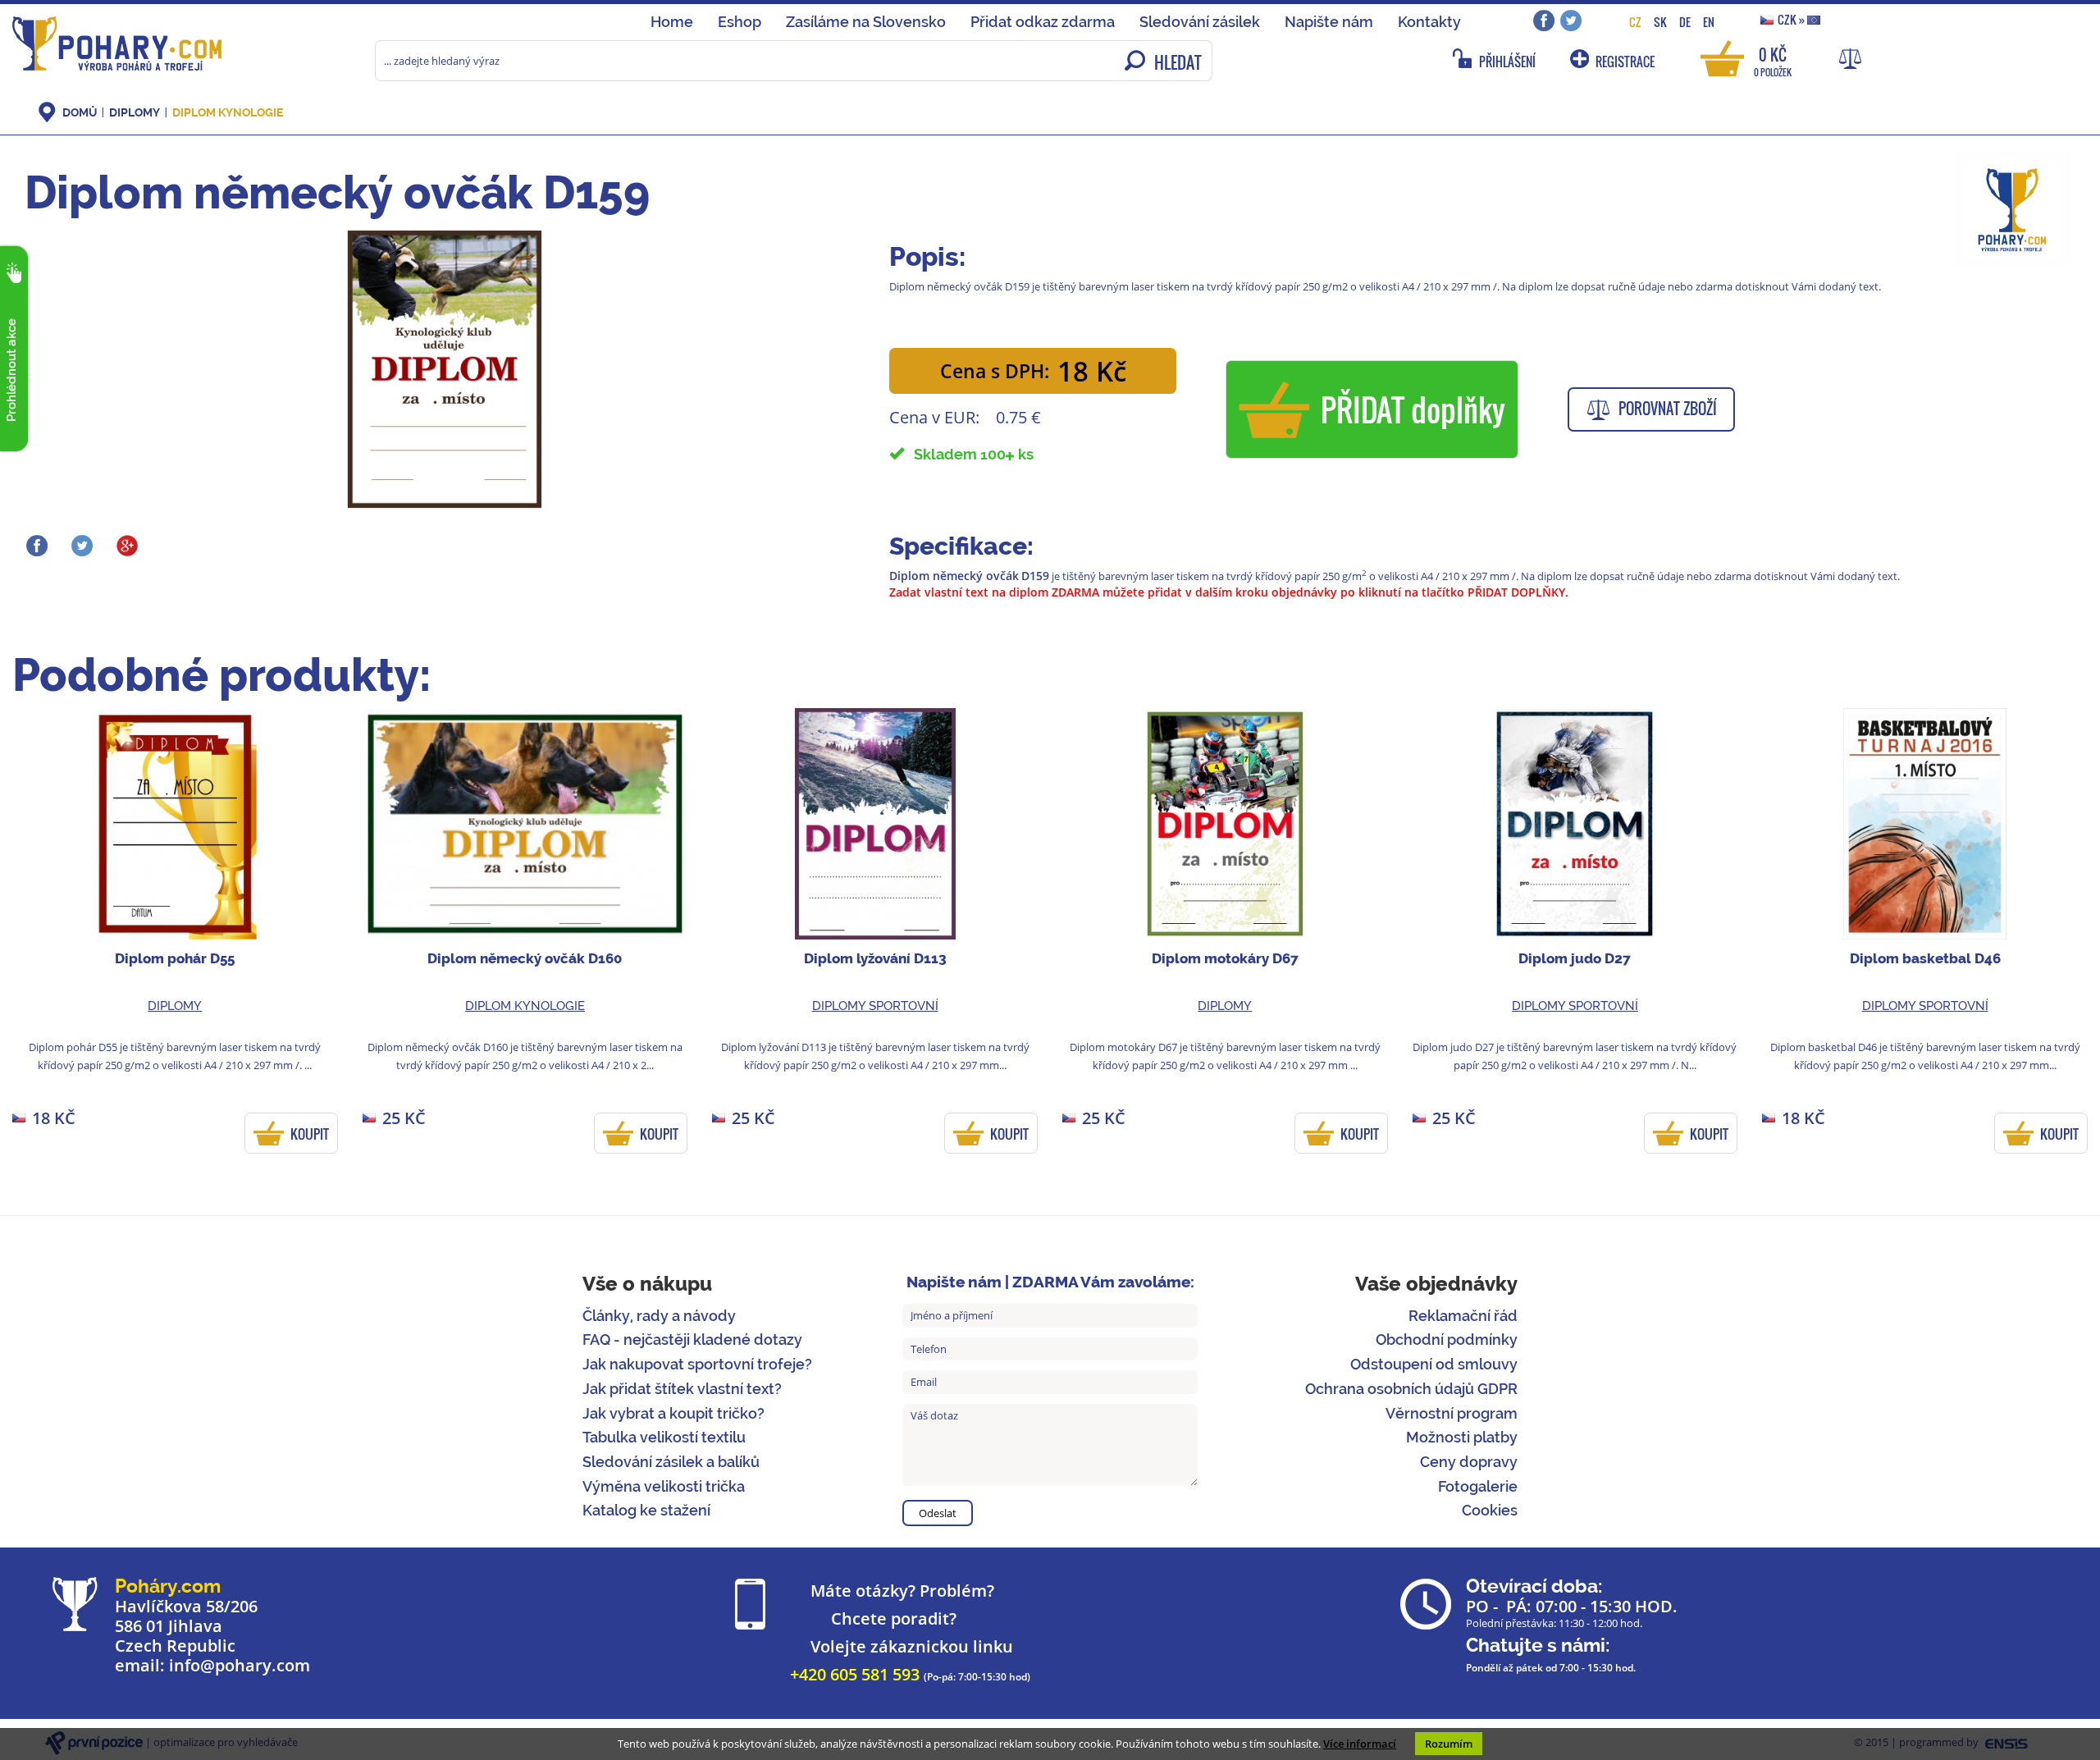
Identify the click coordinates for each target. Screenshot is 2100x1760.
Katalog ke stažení (646, 1510)
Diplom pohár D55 (175, 958)
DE (1685, 22)
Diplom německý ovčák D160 (525, 958)
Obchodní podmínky (1447, 1339)
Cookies (1490, 1510)
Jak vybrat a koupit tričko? (673, 1413)
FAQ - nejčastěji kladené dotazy (692, 1339)
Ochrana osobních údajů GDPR (1411, 1389)
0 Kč (1773, 60)
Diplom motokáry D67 (1225, 958)
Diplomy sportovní (875, 1006)
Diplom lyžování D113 (875, 958)
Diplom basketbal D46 (1925, 958)
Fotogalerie (1478, 1486)
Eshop (740, 22)
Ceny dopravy (1469, 1462)
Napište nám (1329, 22)
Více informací (1360, 1744)
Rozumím (1449, 1744)
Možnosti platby (1462, 1437)
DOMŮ (80, 112)
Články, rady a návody (659, 1316)
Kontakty (1429, 22)
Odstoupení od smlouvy (1434, 1364)
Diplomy (135, 112)
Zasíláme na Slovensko (866, 22)
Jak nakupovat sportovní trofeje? (697, 1364)
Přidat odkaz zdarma (1043, 22)
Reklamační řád (1463, 1316)
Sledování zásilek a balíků (671, 1462)
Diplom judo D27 (1575, 958)
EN (1709, 22)
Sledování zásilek (1200, 22)
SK (1660, 22)
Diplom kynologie (228, 112)
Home (672, 22)
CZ (1635, 22)
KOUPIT (310, 1134)
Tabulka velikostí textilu (664, 1437)
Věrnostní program (1452, 1413)
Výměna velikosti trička (664, 1486)
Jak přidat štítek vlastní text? (682, 1389)
